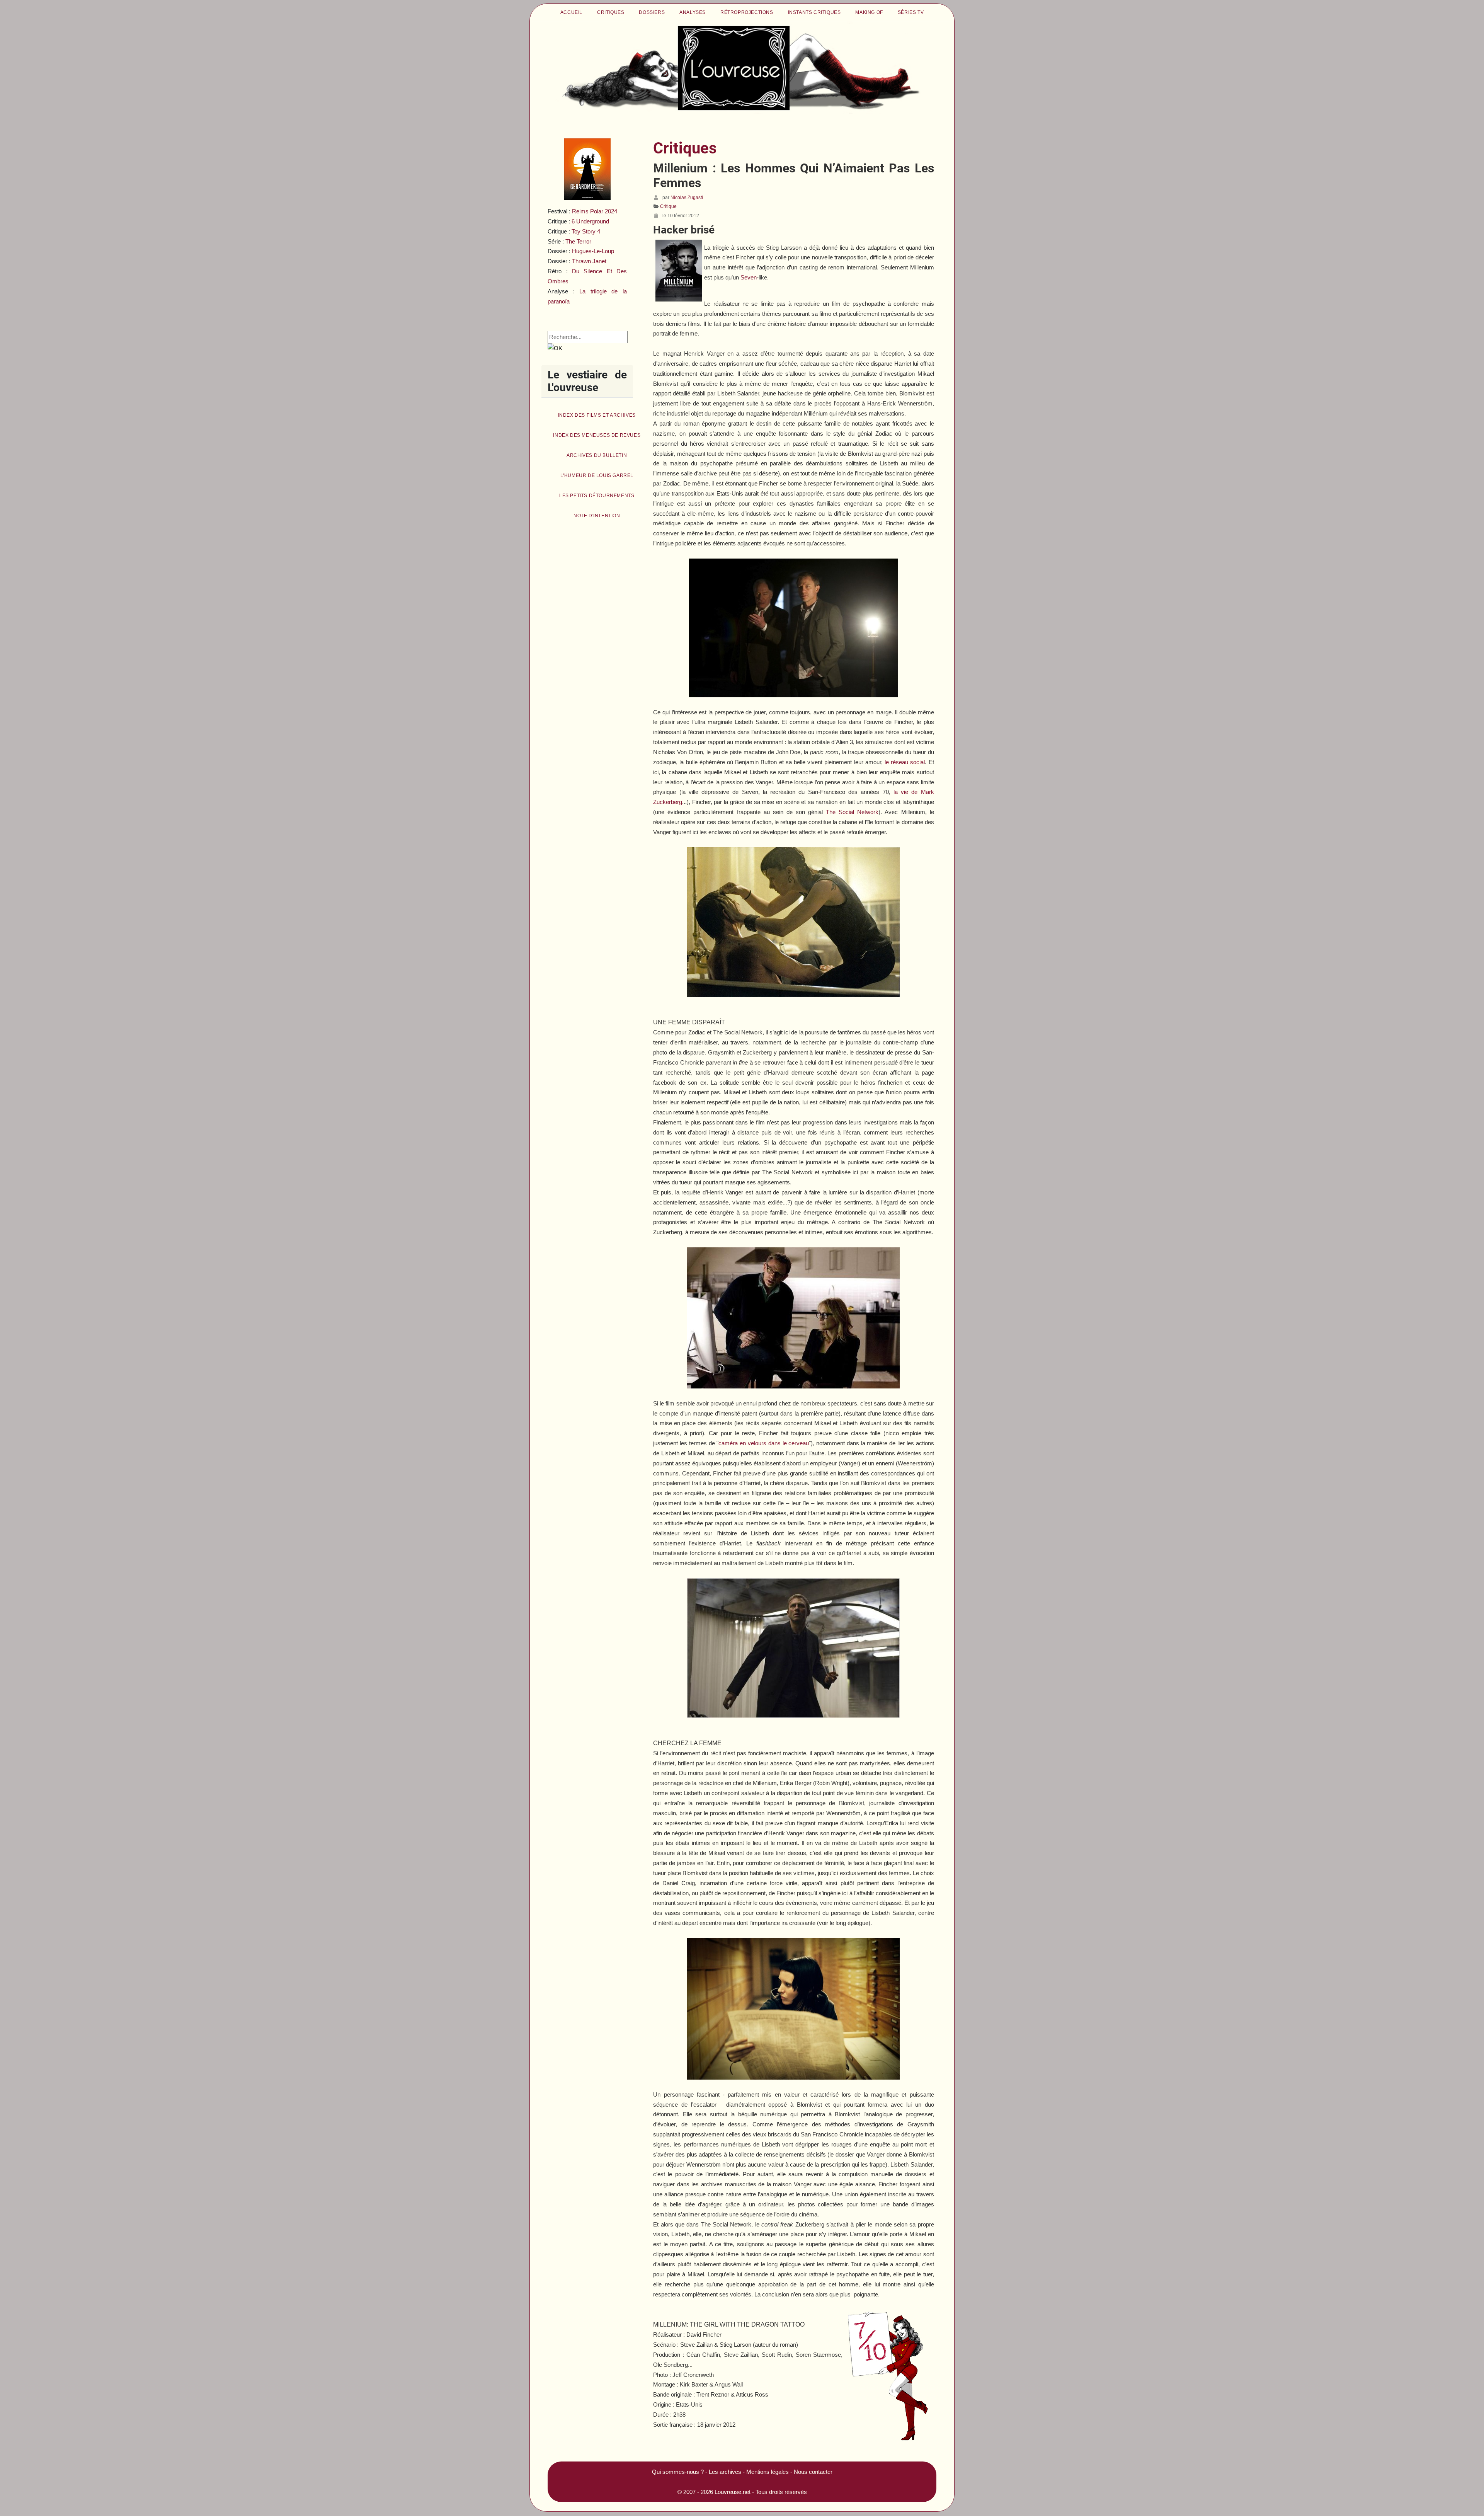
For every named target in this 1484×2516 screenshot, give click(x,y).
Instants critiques (814, 12)
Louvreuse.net (733, 2492)
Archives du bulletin (597, 455)
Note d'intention (597, 516)
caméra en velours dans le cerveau (764, 1443)
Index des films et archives (597, 415)
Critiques (611, 12)
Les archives (725, 2472)
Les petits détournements (597, 496)
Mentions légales (768, 2472)
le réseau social (905, 762)
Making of (869, 12)
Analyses (693, 12)
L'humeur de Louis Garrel (597, 475)
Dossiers (652, 12)
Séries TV (911, 12)
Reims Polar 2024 (595, 211)
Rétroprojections (747, 12)
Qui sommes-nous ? (678, 2472)
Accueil (571, 12)
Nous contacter (813, 2472)
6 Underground (590, 221)
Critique (668, 206)
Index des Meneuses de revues (597, 435)
